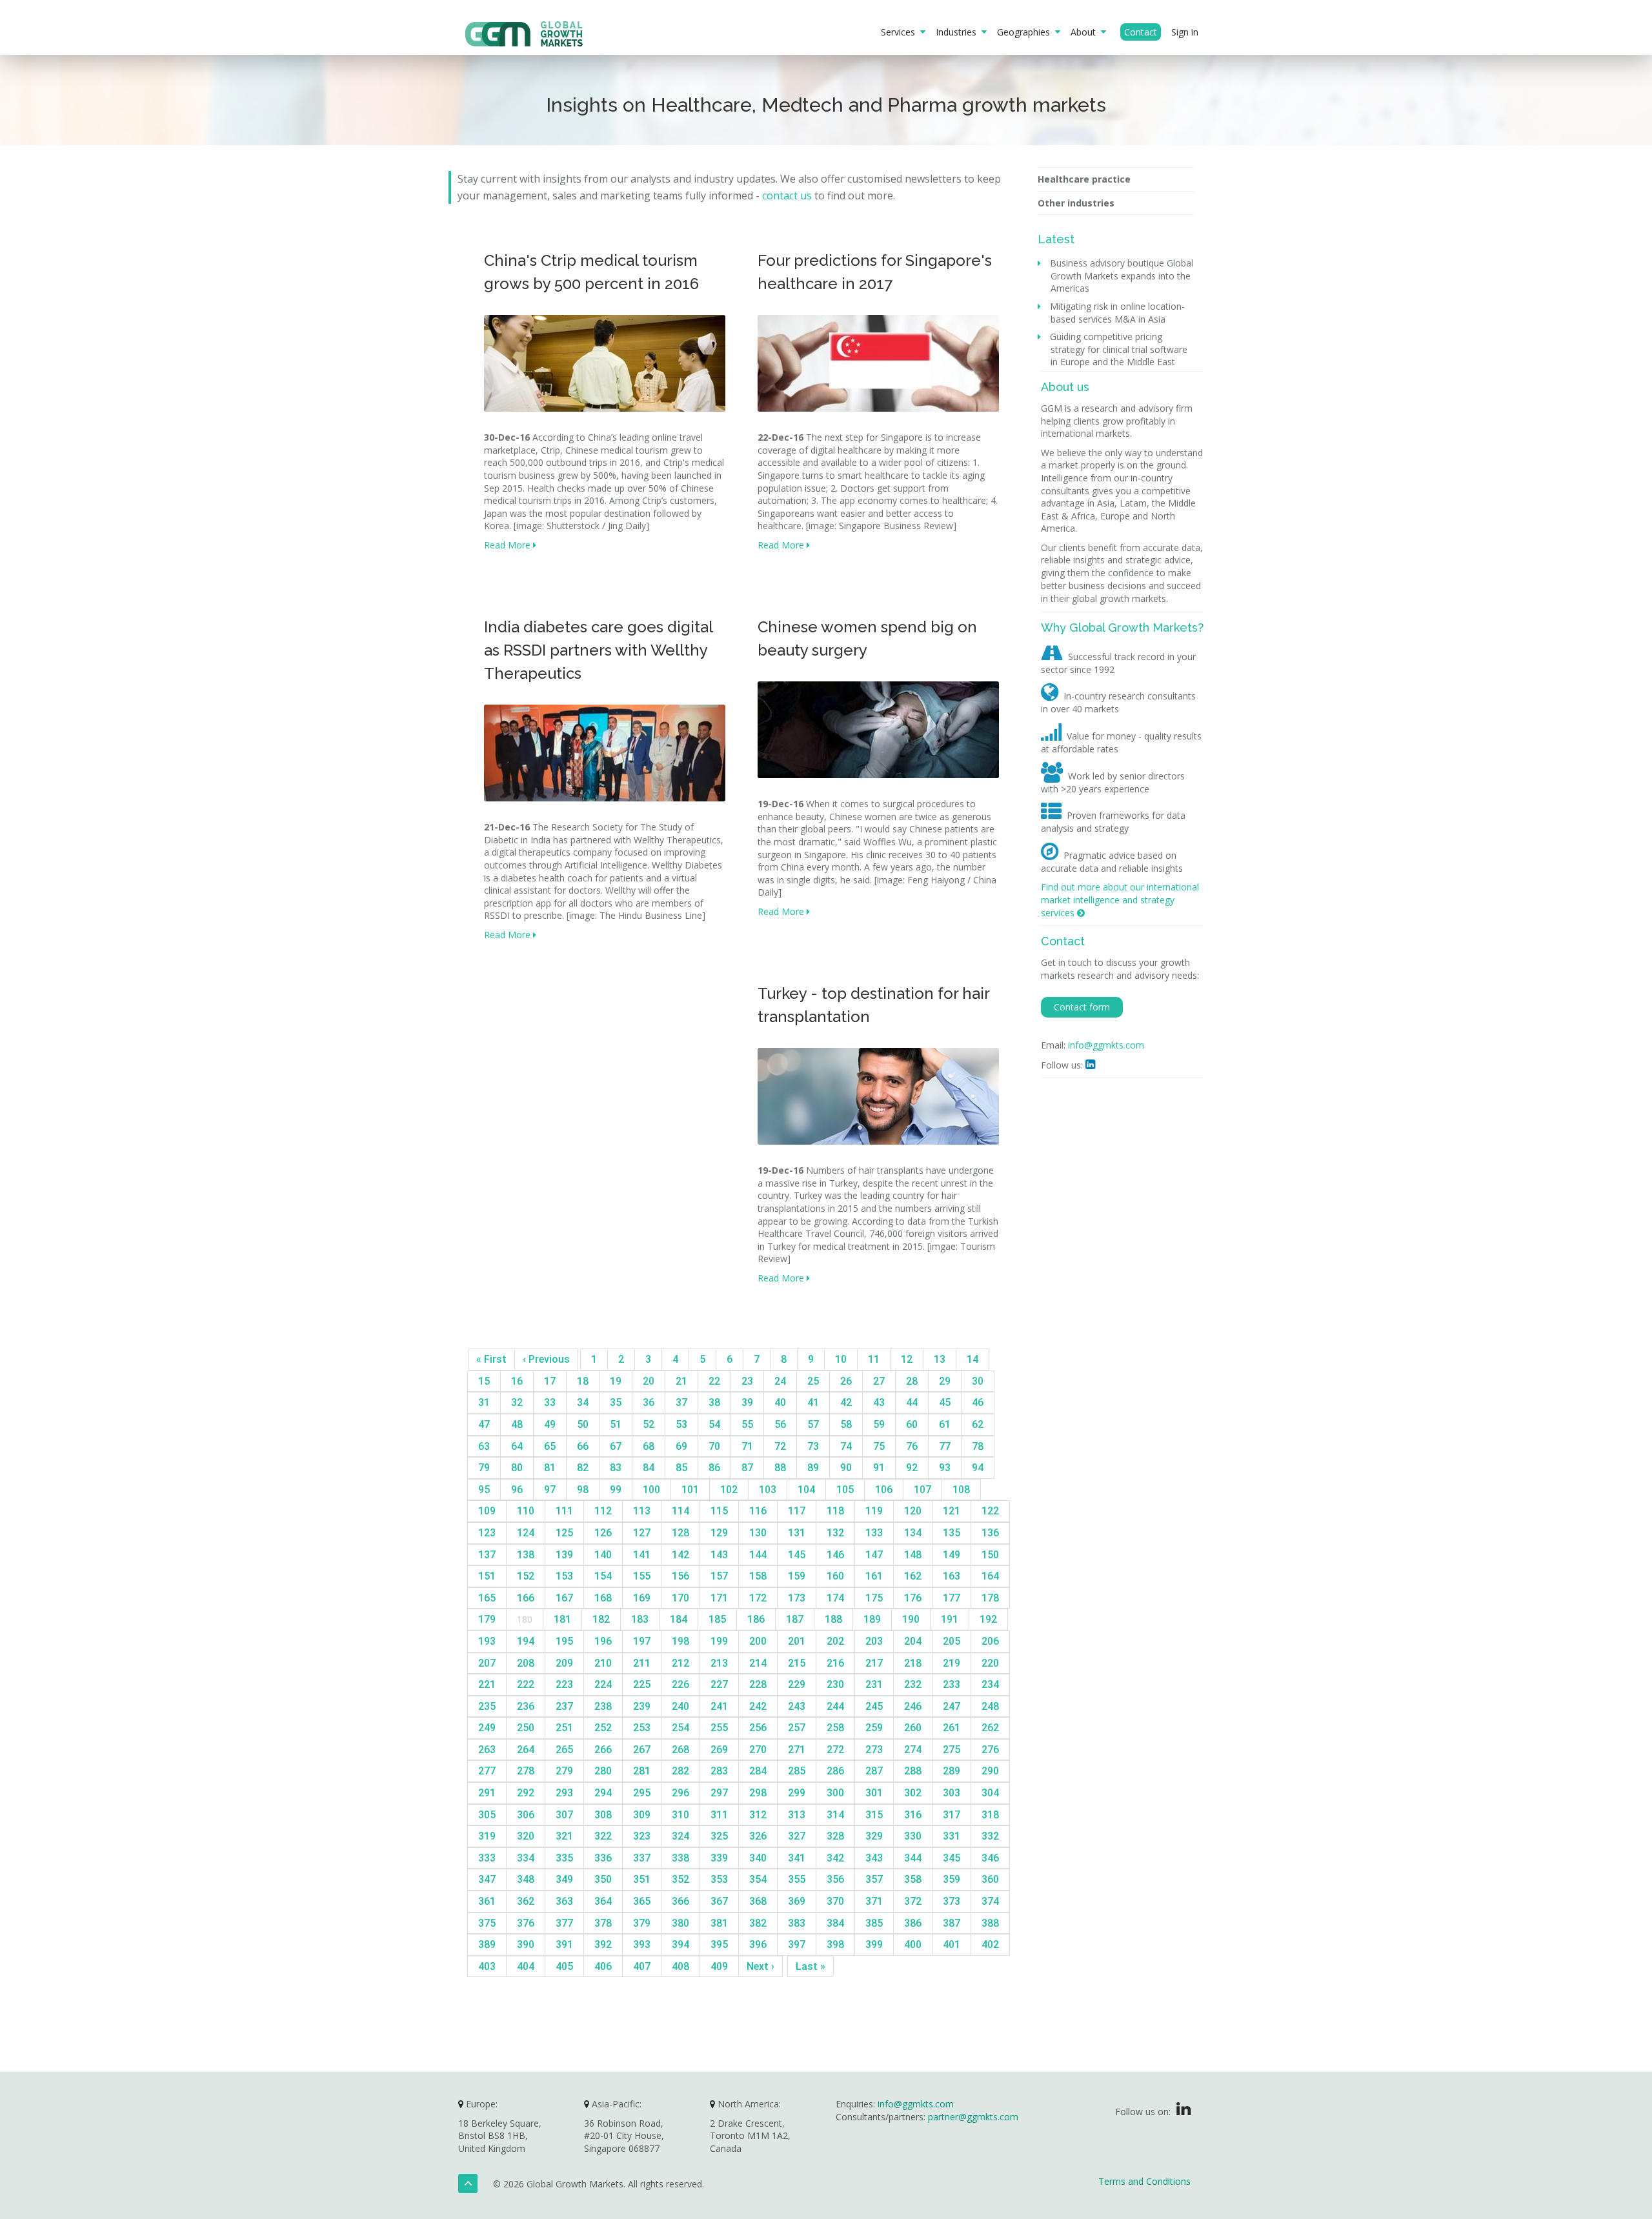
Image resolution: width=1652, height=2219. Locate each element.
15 (484, 1381)
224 (603, 1684)
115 (719, 1511)
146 (835, 1555)
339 (719, 1858)
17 (550, 1381)
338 (680, 1858)
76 (912, 1446)
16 (517, 1381)
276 (990, 1750)
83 (616, 1468)
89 (813, 1468)
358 (913, 1879)
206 (990, 1641)
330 (913, 1836)
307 (564, 1815)
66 (583, 1446)
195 (564, 1641)
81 (550, 1468)
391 (564, 1944)
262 (990, 1728)
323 (642, 1836)
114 (680, 1511)
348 (526, 1879)
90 (846, 1468)
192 (988, 1619)
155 (642, 1576)
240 (680, 1706)
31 (484, 1402)
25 (813, 1381)
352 (680, 1879)
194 (526, 1641)
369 (797, 1901)
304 (990, 1793)
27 (879, 1381)
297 (719, 1793)
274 (913, 1750)
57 (813, 1424)
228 (758, 1684)
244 (835, 1706)
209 (564, 1663)
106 (884, 1490)
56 (780, 1424)
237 (564, 1706)
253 (642, 1728)
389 (487, 1944)
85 (681, 1468)
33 (550, 1402)
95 (484, 1490)
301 (874, 1793)
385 (874, 1923)
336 (603, 1858)
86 (714, 1468)
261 (952, 1728)
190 (911, 1619)
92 (912, 1468)
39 (747, 1402)
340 (758, 1858)
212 (680, 1663)
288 (913, 1771)
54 (714, 1424)
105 (845, 1490)
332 (990, 1836)
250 (526, 1728)
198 (680, 1641)
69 (681, 1446)
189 (872, 1619)
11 (874, 1359)
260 (913, 1728)
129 (719, 1533)
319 (487, 1836)
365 (642, 1901)
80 (517, 1468)
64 (517, 1446)
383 (797, 1923)
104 (806, 1490)
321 (564, 1836)
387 (952, 1923)
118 (835, 1511)
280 (603, 1771)
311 (719, 1815)
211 (642, 1663)
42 (846, 1402)
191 (950, 1619)
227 (719, 1684)
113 (642, 1511)
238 (603, 1706)
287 (874, 1771)
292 (526, 1793)
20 (649, 1381)
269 (719, 1750)
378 (603, 1923)
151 (487, 1576)
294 (603, 1793)
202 (835, 1641)
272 (835, 1750)
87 (747, 1468)
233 (952, 1684)
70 (714, 1446)
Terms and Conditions (1144, 2181)
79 (484, 1468)
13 (940, 1359)
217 (874, 1663)
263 (487, 1750)
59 (879, 1424)
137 (487, 1555)
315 (874, 1815)
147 (874, 1555)
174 (835, 1598)
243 (797, 1706)
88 (780, 1468)
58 (846, 1424)
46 (978, 1402)
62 (978, 1424)
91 (879, 1468)
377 (564, 1923)
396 (758, 1944)
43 (879, 1402)
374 (990, 1901)
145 (797, 1555)
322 (603, 1836)
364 (603, 1901)
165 (487, 1598)
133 (874, 1533)
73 (813, 1446)
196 (603, 1641)
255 (719, 1728)
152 (526, 1576)
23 (747, 1381)
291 (487, 1793)
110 (526, 1511)
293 (564, 1793)
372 (913, 1901)
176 (913, 1598)
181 (562, 1619)
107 (922, 1490)
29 (945, 1381)
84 (649, 1468)
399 (874, 1944)
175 (874, 1598)
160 (835, 1576)
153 (564, 1576)
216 (835, 1663)
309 (642, 1815)
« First (491, 1359)
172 (758, 1598)
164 (990, 1576)
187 (795, 1619)
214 (758, 1663)
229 (797, 1684)
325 (719, 1836)
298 (758, 1793)
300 (835, 1793)
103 (768, 1490)
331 (952, 1836)
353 (719, 1879)
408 (680, 1966)
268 (680, 1750)
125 (564, 1533)
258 (835, 1728)
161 (874, 1576)
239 (642, 1706)
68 (649, 1446)
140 (603, 1555)
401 (952, 1944)
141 (642, 1555)
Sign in (1185, 32)
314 (835, 1815)
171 (719, 1598)
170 (680, 1598)
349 (564, 1879)
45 (945, 1402)
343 (874, 1858)
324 (680, 1836)
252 (603, 1728)
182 (601, 1619)
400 (913, 1944)
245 (874, 1706)
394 (680, 1944)
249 (487, 1728)
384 (835, 1923)
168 (603, 1598)
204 (913, 1641)
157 (719, 1576)
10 (841, 1359)
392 (603, 1944)
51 (616, 1424)
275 (952, 1750)
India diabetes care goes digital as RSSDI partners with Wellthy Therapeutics (598, 650)
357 (874, 1879)
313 (797, 1815)
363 (564, 1901)
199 (719, 1641)
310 (680, 1815)
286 (835, 1771)
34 (583, 1402)
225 (642, 1684)
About (1086, 32)
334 (526, 1858)
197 (642, 1641)
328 (835, 1836)
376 (526, 1923)
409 (719, 1966)
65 (550, 1446)
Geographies (1026, 32)
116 (758, 1511)
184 (679, 1619)
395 (719, 1944)
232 (913, 1684)
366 (680, 1901)
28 (912, 1381)
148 (913, 1555)
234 (990, 1684)
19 (616, 1381)
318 (990, 1815)
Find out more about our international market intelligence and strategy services (1120, 899)
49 (550, 1424)
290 (990, 1771)
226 (680, 1684)
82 (583, 1468)
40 (780, 1402)
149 (952, 1555)
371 (874, 1901)
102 (729, 1490)
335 (564, 1858)
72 (780, 1446)
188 (833, 1619)
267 (642, 1750)
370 (835, 1901)
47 (484, 1424)
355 (797, 1879)
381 (719, 1923)
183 (640, 1619)
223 (564, 1684)
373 (952, 1901)
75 (879, 1446)
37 (681, 1402)
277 (487, 1771)
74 (846, 1446)
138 (526, 1555)
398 (835, 1944)
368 (758, 1901)
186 (756, 1619)
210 (603, 1663)
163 (952, 1576)
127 (642, 1533)
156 (680, 1576)
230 (835, 1684)
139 (564, 1555)
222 (526, 1684)
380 (680, 1923)
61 (945, 1424)
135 (952, 1533)
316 (913, 1815)
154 (603, 1576)
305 (487, 1815)
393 (642, 1944)
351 (642, 1879)
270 (758, 1750)
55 (747, 1424)
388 (990, 1923)
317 (952, 1815)
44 (912, 1402)
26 (846, 1381)
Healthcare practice (1084, 179)
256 (758, 1728)
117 (797, 1511)
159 (797, 1576)
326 (758, 1836)
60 (912, 1424)
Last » (811, 1966)
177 (952, 1598)
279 (564, 1771)
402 (990, 1944)
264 (526, 1750)
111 (564, 1511)
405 (564, 1966)
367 (719, 1901)
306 (526, 1815)
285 (797, 1771)
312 (758, 1815)
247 (952, 1706)
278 (526, 1771)
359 (952, 1879)
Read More (509, 545)
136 (990, 1533)
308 (603, 1815)
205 (952, 1641)
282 (680, 1771)
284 (758, 1771)
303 (952, 1793)
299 (797, 1793)
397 (797, 1944)
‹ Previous (546, 1359)
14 (972, 1359)
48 (517, 1424)
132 (835, 1533)
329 (874, 1836)
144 (758, 1555)
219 (952, 1663)
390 (526, 1944)
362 (526, 1901)
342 (835, 1858)
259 (874, 1728)
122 (990, 1511)
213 (719, 1663)
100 (651, 1490)
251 (564, 1728)
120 (913, 1511)
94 (978, 1468)
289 (952, 1771)
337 (642, 1858)
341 (797, 1858)
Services (901, 32)
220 (990, 1663)
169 (642, 1598)
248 (990, 1706)
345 (952, 1858)
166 (526, 1598)
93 (945, 1468)
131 (797, 1533)
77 (945, 1446)
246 (913, 1706)
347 (487, 1879)
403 (487, 1966)
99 (616, 1490)
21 (681, 1381)
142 (680, 1555)
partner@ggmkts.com (973, 2117)
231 (874, 1684)
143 (719, 1555)
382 (758, 1923)
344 (913, 1858)
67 (616, 1446)
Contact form (1082, 1007)
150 (990, 1555)
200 (758, 1641)
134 (913, 1533)
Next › (761, 1966)
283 (719, 1771)
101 (690, 1490)
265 (564, 1750)
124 (526, 1533)
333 (487, 1858)
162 (913, 1576)
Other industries (1076, 203)
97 (550, 1490)
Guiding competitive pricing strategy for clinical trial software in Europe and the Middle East (1119, 349)
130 (758, 1533)
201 (797, 1641)
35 (616, 1402)
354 (758, 1879)
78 (978, 1446)
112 (603, 1511)
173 (797, 1598)
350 (603, 1879)
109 (487, 1511)
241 (719, 1706)
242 (758, 1706)
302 (913, 1793)
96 (517, 1490)
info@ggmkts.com (1106, 1045)
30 (978, 1381)
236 (526, 1706)
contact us (787, 196)
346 (990, 1858)
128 (680, 1533)
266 (603, 1750)
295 (642, 1793)
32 (517, 1402)
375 (487, 1923)
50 (583, 1424)
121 (952, 1511)
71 (747, 1446)
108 (961, 1490)
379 (642, 1923)
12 (907, 1359)
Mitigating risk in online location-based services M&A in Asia (1118, 313)
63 (484, 1446)
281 (642, 1771)
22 (714, 1381)
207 (487, 1663)
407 (642, 1966)
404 (526, 1966)
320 (526, 1836)
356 (835, 1879)
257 (797, 1728)
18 (583, 1381)
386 (913, 1923)
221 (487, 1684)
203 (874, 1641)
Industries (959, 32)
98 (583, 1490)
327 (797, 1836)
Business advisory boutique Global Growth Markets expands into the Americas (1122, 276)
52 (649, 1424)
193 (487, 1641)
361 (487, 1901)
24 (780, 1381)
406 (603, 1966)
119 (874, 1511)
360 (990, 1879)
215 (797, 1663)
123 (487, 1533)
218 (913, 1663)
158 (758, 1576)
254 (680, 1728)
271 (797, 1750)
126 (603, 1533)
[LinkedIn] (1184, 2112)
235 (487, 1706)
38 (714, 1402)
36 (649, 1402)
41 (813, 1402)
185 (717, 1619)
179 (487, 1619)
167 (564, 1598)
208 (526, 1663)
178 (990, 1598)
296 (680, 1793)
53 (681, 1424)
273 (874, 1750)
